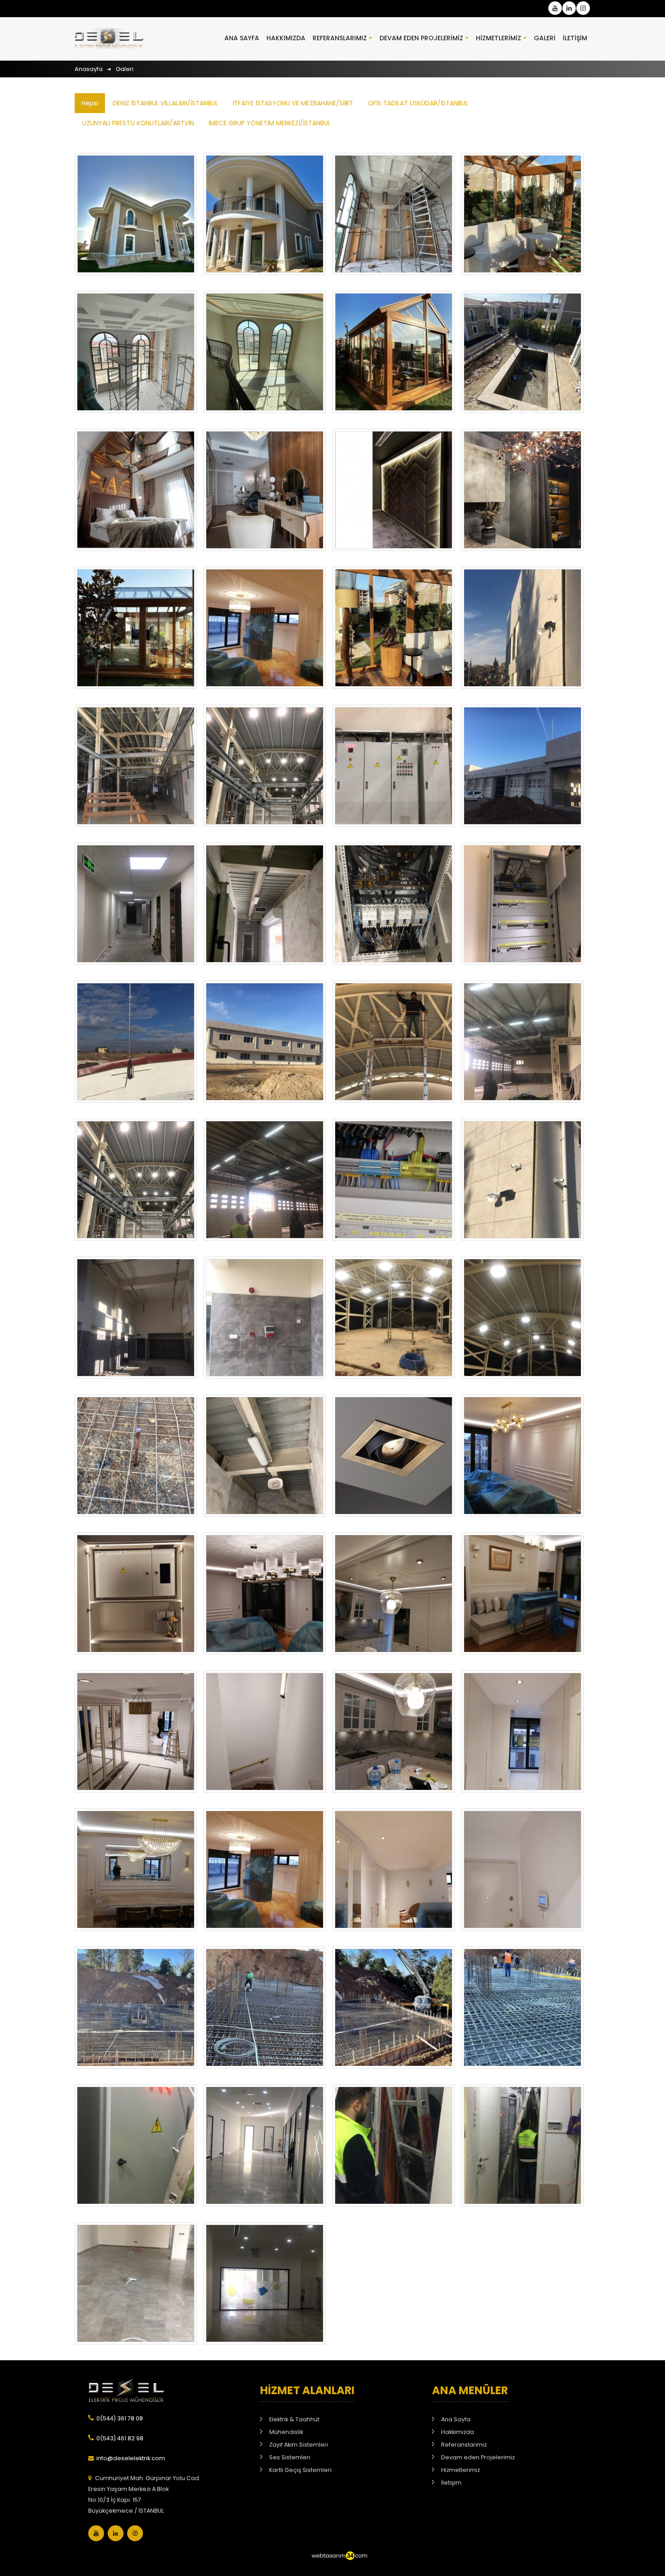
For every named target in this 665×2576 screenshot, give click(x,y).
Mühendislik (286, 2432)
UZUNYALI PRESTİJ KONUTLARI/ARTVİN (138, 123)
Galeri (545, 38)
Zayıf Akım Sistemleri (299, 2445)
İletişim (575, 38)
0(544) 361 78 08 (120, 2418)
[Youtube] (96, 2533)
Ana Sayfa (242, 38)
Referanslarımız (340, 38)
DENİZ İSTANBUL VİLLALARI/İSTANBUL (165, 103)
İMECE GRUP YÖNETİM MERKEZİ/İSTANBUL (270, 123)
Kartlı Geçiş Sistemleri (300, 2470)
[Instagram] (135, 2533)
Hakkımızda (286, 38)
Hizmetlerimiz (499, 38)
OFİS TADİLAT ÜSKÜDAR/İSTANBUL (418, 103)
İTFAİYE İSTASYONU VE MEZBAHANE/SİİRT (293, 103)
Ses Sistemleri (290, 2457)
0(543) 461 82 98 (120, 2438)
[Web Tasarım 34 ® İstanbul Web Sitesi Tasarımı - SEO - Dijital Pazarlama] (339, 2564)
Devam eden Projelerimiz (421, 38)
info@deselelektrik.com (131, 2458)
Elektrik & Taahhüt (294, 2419)
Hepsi (90, 103)
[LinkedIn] (116, 2533)
